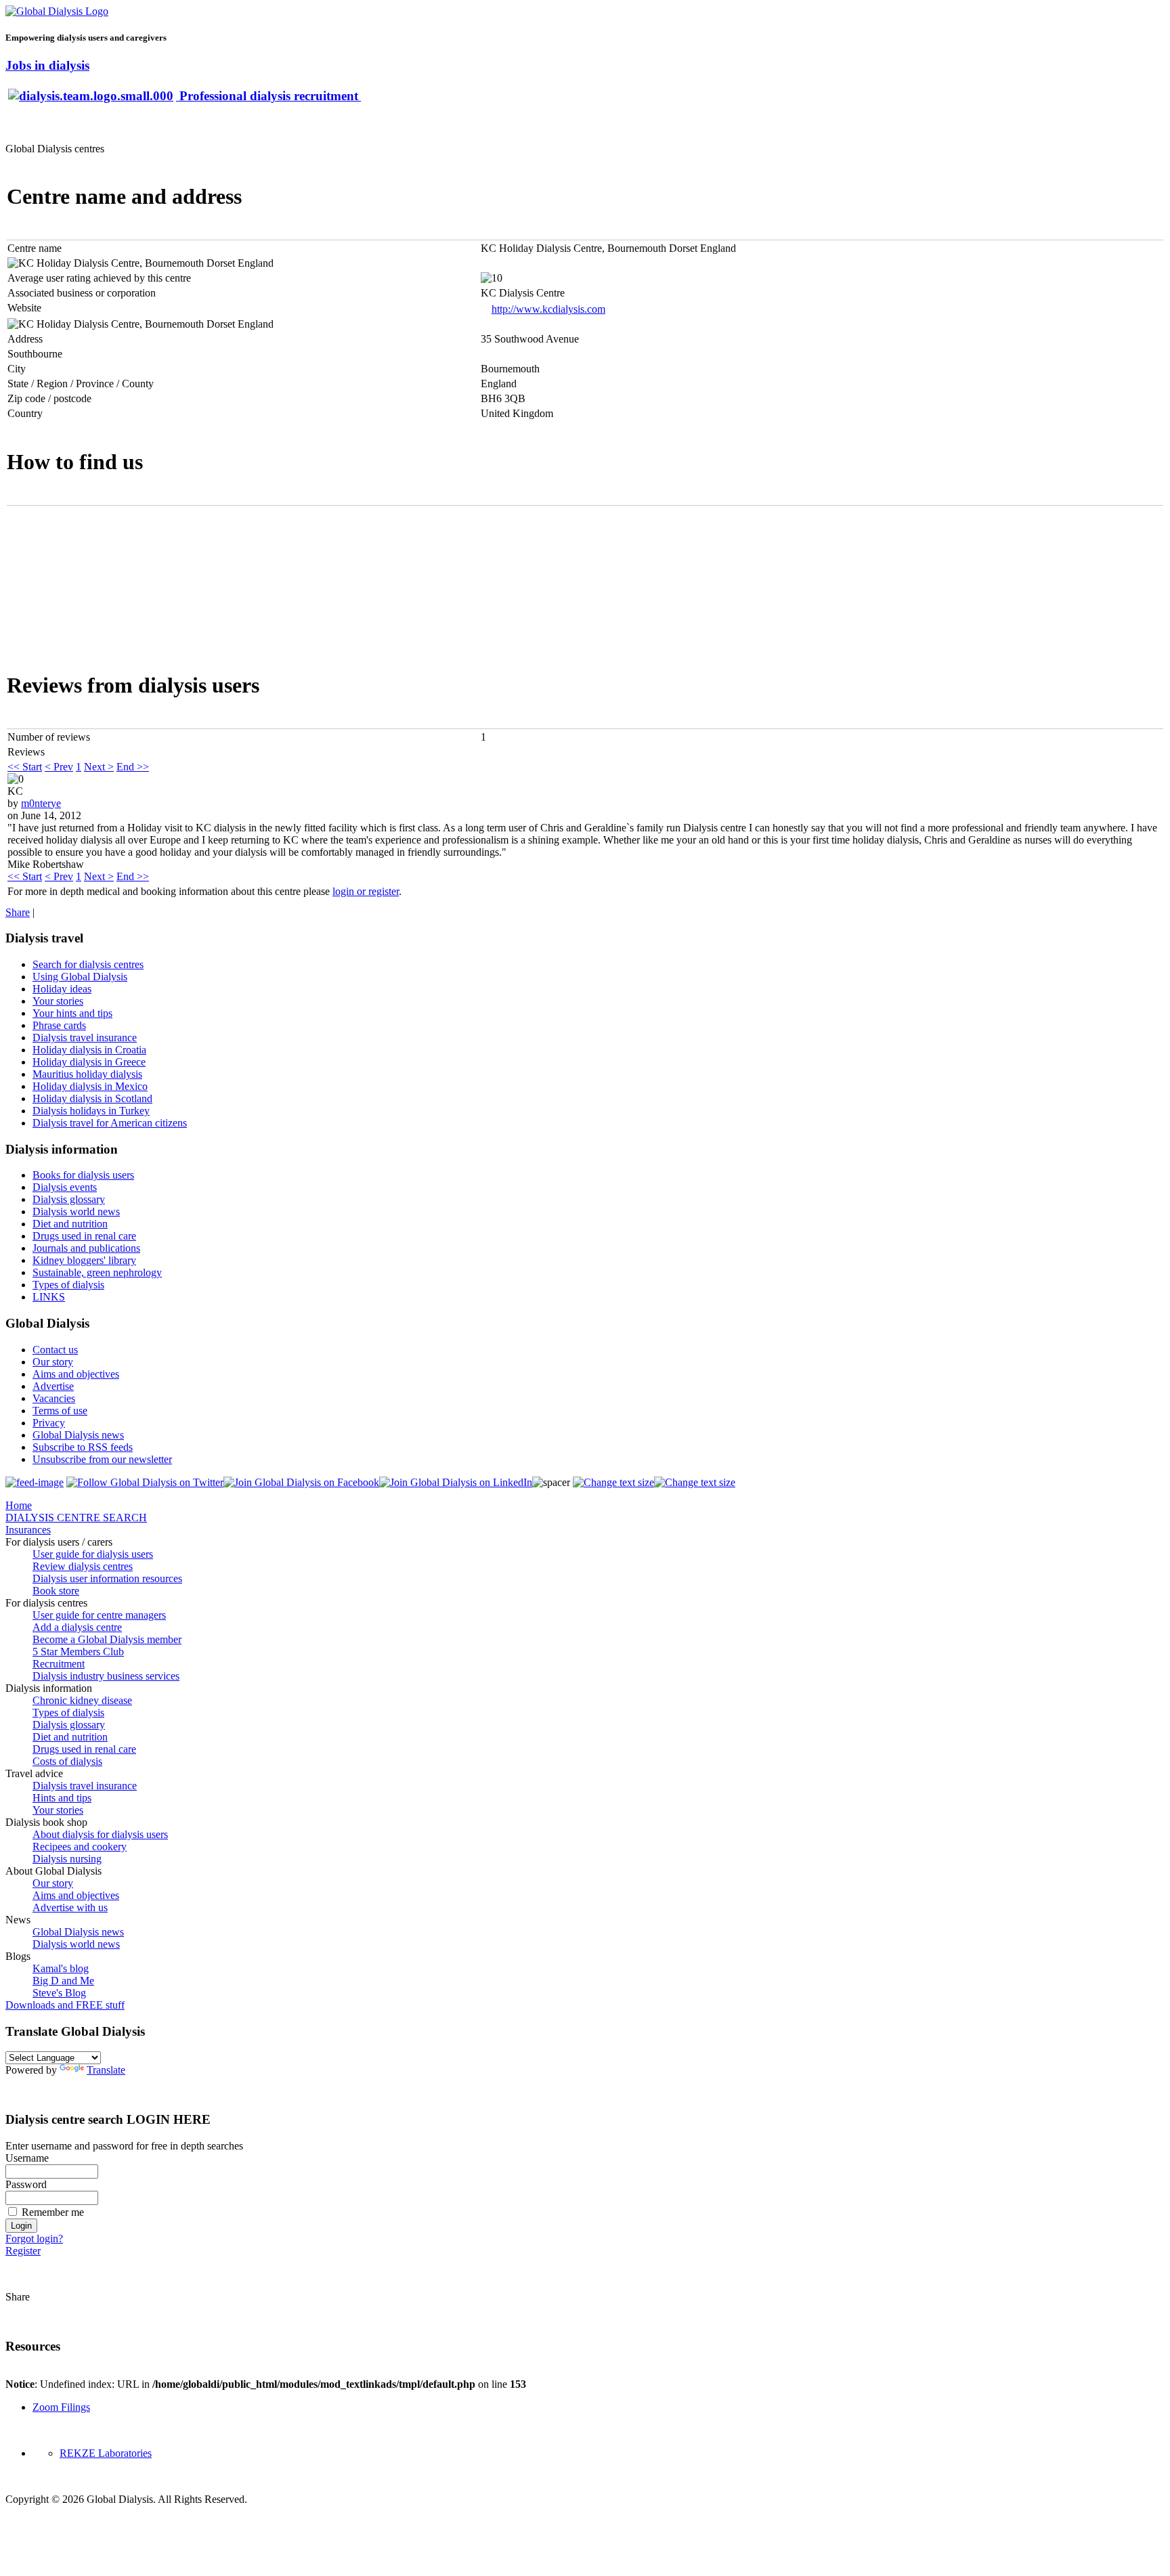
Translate (106, 2070)
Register (23, 2251)
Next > (99, 767)
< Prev (59, 767)
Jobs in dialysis (47, 65)
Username (27, 2158)
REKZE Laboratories (106, 2453)
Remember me (53, 2212)
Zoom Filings (61, 2407)
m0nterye (41, 803)
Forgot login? (34, 2239)
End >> (133, 767)
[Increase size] (613, 1482)
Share (18, 912)
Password (26, 2184)
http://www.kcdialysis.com (548, 309)
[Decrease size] (695, 1482)
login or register (366, 891)
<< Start (25, 767)
